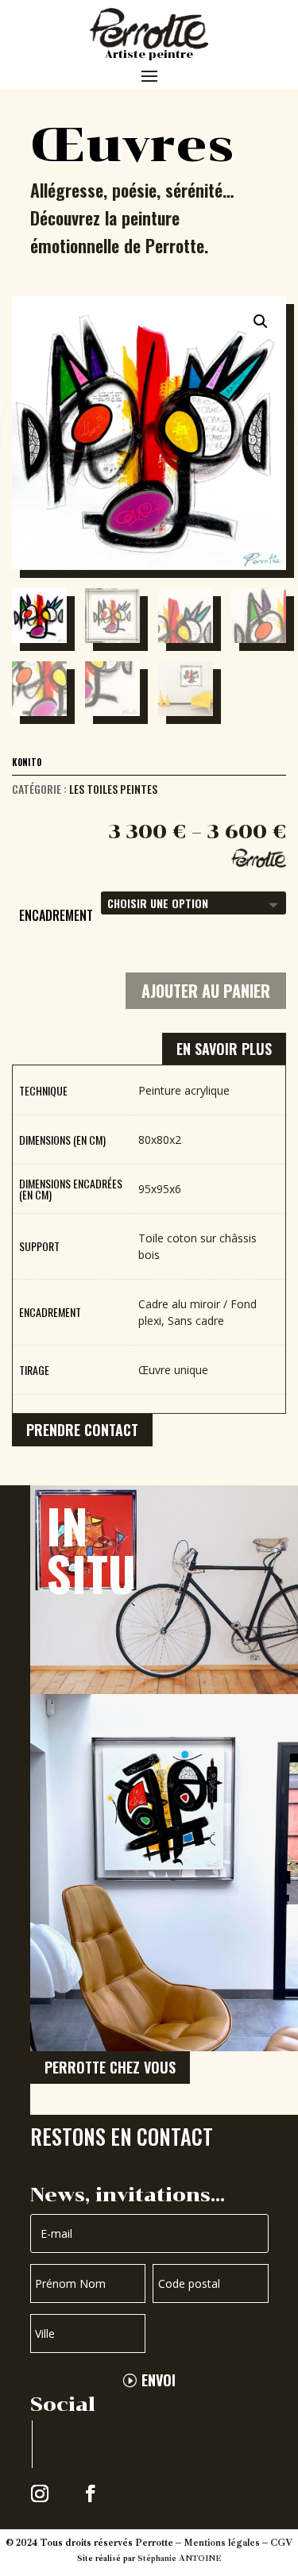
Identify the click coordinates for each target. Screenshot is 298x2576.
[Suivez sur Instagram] (40, 2493)
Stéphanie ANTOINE (179, 2558)
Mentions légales (222, 2543)
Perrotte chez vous (110, 2067)
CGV (281, 2543)
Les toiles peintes (113, 789)
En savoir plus (224, 1049)
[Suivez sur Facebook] (91, 2493)
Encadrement (56, 915)
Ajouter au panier (206, 991)
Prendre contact (82, 1430)
